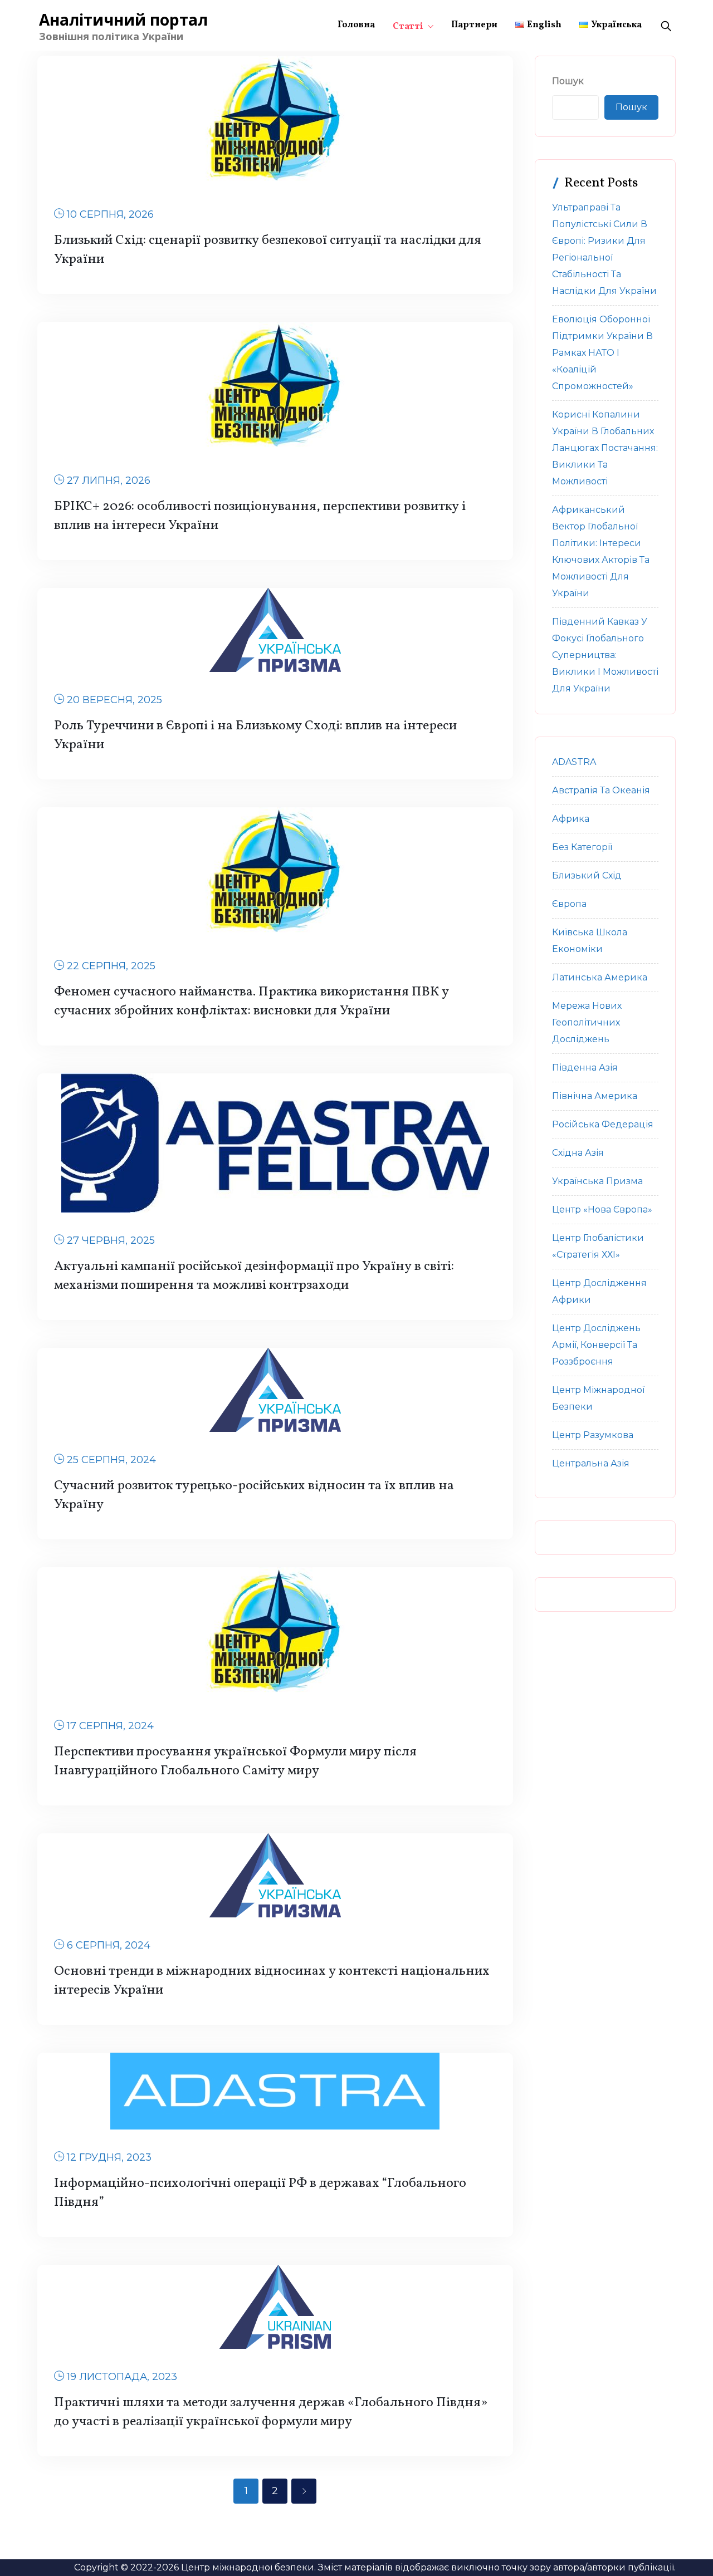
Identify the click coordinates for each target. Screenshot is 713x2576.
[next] (304, 2491)
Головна (356, 25)
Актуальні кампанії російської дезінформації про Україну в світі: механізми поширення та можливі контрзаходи (254, 1276)
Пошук (568, 81)
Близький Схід (587, 875)
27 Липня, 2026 (109, 480)
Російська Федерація (603, 1124)
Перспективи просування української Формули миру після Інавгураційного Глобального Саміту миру (235, 1762)
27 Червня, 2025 (111, 1240)
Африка (571, 819)
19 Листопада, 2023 (122, 2377)
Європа (569, 904)
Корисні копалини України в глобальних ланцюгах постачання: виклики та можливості (605, 448)
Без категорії (582, 847)
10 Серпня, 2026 (110, 214)
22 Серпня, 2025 (111, 966)
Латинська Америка (600, 977)
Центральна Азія (591, 1463)
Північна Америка (595, 1096)
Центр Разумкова (593, 1435)
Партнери (474, 25)
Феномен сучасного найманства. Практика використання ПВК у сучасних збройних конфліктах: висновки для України (251, 1002)
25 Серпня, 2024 (111, 1460)
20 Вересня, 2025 (114, 700)
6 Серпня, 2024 (109, 1945)
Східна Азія (578, 1153)
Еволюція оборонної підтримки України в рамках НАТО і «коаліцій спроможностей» (602, 353)
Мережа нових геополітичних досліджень (587, 1022)
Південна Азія (585, 1068)
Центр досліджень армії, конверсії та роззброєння (596, 1345)
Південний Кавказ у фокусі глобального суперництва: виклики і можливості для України (605, 655)
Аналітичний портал (123, 19)
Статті (408, 27)
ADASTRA (574, 762)
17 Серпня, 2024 (110, 1726)
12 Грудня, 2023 (109, 2157)
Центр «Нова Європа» (602, 1210)
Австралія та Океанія (601, 790)
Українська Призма (597, 1181)
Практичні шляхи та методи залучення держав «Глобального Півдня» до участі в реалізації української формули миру (271, 2412)
